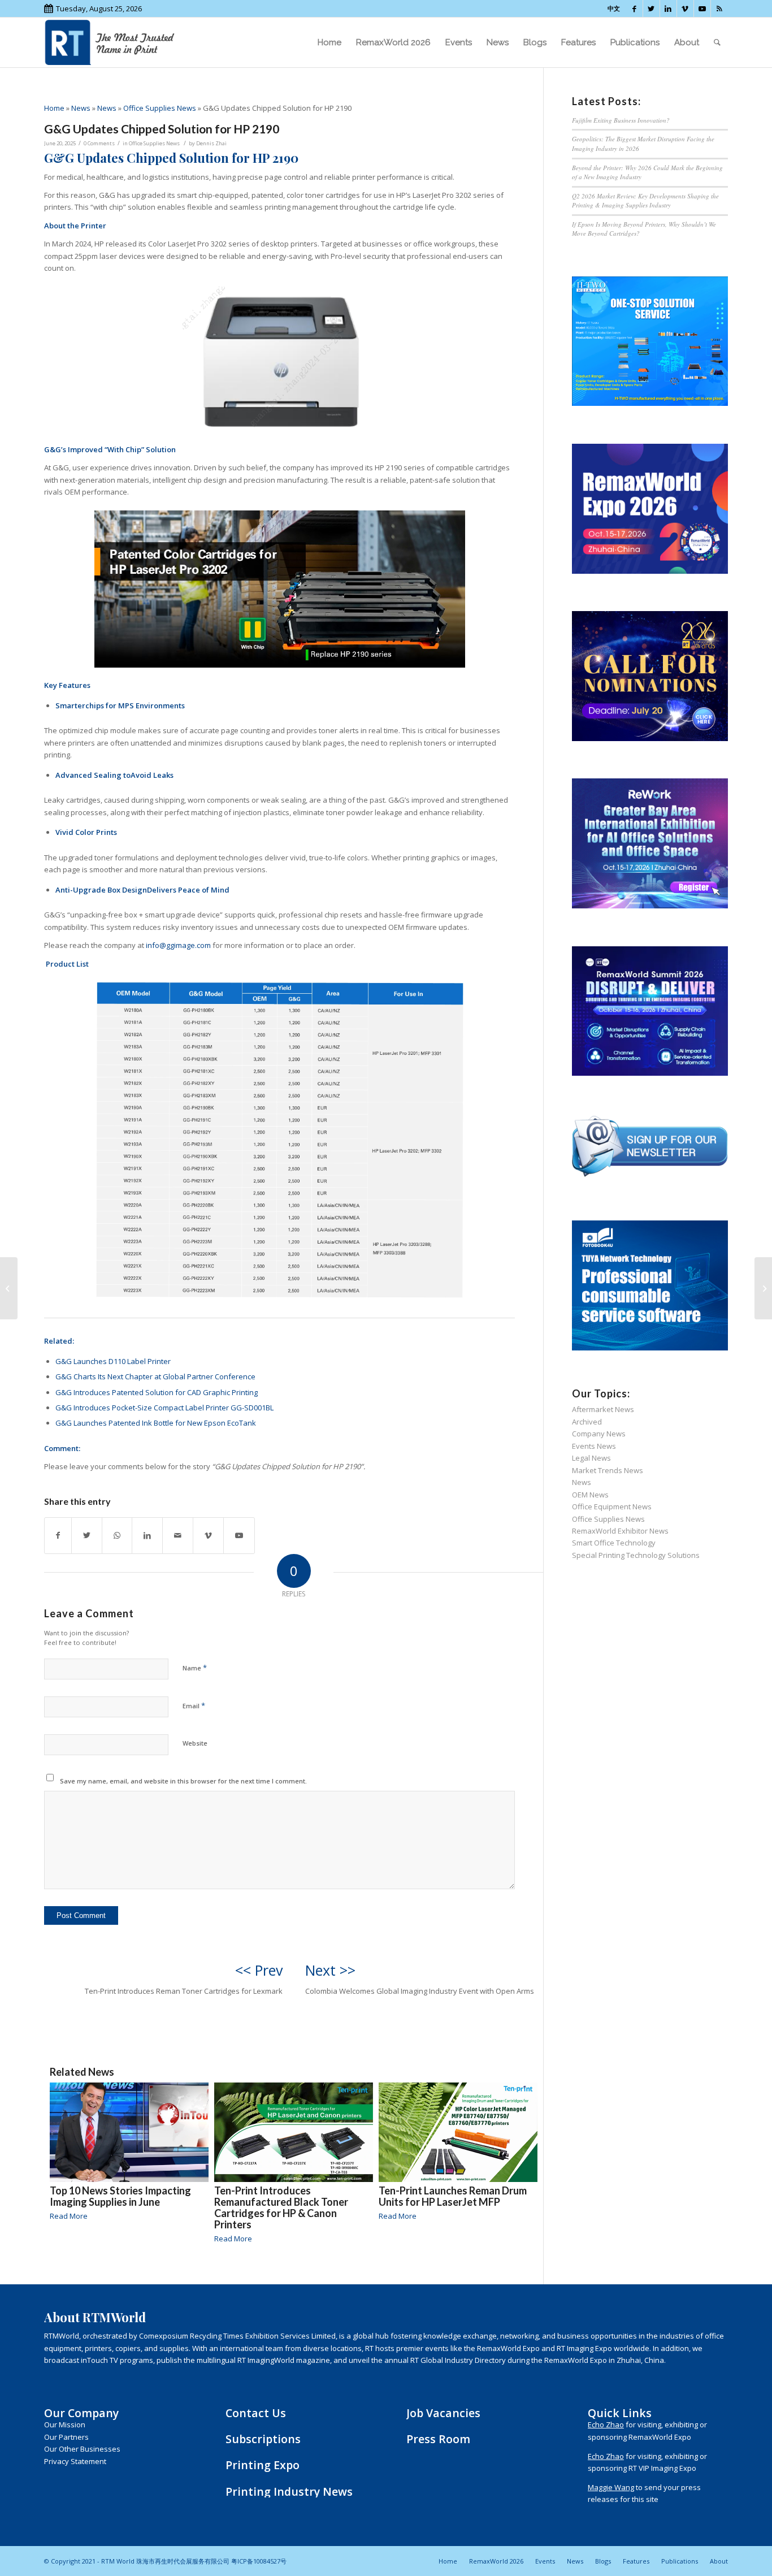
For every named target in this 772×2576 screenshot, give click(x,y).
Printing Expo (263, 2465)
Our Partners (66, 2437)
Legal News (591, 1458)
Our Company (81, 2413)
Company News (599, 1434)
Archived (587, 1422)
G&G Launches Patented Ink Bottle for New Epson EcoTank (156, 1423)
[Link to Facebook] (634, 8)
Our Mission (65, 2425)
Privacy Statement (75, 2461)
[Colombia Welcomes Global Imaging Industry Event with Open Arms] (763, 1288)
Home (54, 108)
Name (195, 1668)
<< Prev (259, 1970)
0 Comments (99, 143)
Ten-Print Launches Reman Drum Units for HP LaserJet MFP (453, 2196)
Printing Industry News (289, 2491)
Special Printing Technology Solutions (636, 1555)
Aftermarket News (603, 1409)
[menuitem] (329, 42)
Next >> (330, 1970)
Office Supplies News (160, 108)
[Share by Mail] (178, 1535)
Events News (594, 1446)
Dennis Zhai (211, 143)
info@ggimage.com (178, 945)
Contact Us (256, 2413)
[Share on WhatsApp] (117, 1535)
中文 (614, 8)
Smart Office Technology (614, 1543)
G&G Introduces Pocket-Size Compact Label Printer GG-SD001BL (164, 1408)
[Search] (717, 42)
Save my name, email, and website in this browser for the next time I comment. (183, 1781)
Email (194, 1705)
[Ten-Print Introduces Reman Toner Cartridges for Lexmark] (9, 1288)
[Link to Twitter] (651, 8)
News (81, 108)
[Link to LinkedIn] (668, 8)
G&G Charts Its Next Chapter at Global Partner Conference (155, 1376)
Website (195, 1743)
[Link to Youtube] (702, 8)
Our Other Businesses (82, 2449)
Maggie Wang (611, 2487)
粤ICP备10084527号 (259, 2561)
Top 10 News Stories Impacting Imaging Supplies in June (120, 2196)
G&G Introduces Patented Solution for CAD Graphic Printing (157, 1392)
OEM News (590, 1495)
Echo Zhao (606, 2425)
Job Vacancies (443, 2413)
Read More (69, 2216)
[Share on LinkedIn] (147, 1535)
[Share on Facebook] (58, 1535)
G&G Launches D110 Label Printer (113, 1361)
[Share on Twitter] (87, 1535)
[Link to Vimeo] (685, 8)
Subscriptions (263, 2439)
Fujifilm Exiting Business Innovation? (621, 120)
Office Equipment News (612, 1506)
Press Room (438, 2439)
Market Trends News (608, 1470)
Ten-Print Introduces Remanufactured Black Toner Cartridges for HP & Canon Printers (281, 2207)
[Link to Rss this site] (719, 8)
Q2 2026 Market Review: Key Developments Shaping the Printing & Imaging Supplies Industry (645, 201)
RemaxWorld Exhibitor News (620, 1531)
